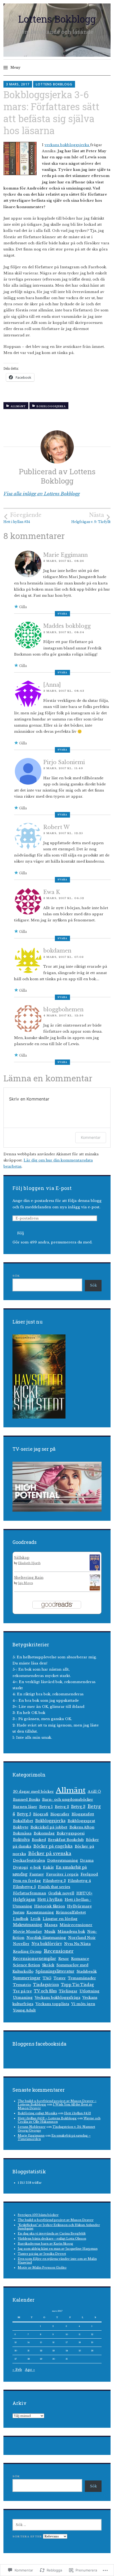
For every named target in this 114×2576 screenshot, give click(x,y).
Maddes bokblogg (67, 626)
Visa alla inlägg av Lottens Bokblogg (42, 494)
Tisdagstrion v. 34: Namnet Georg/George (56, 2128)
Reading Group (27, 1951)
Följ (21, 1233)
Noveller (21, 1944)
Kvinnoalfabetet (71, 1912)
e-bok (35, 1867)
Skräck (48, 1965)
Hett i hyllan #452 (78, 2113)
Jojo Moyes (25, 1583)
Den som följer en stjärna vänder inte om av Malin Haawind (57, 2260)
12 (92, 2334)
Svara (62, 614)
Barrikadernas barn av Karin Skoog (45, 2244)
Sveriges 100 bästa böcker (38, 2215)
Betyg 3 (78, 1807)
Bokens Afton (82, 1827)
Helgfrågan (24, 1900)
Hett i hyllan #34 (22, 518)
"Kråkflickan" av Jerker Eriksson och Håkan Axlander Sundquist (59, 2227)
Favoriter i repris (62, 1874)
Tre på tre (22, 1991)
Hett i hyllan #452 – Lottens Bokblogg (47, 2118)
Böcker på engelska (53, 1846)
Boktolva (21, 1840)
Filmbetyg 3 (54, 1881)
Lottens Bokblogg (57, 19)
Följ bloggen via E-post (42, 1188)
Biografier (60, 1814)
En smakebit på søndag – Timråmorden (54, 2137)
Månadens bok (71, 1932)
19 (92, 2342)
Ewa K (52, 892)
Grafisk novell (61, 1893)
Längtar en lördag (60, 1919)
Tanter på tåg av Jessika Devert (42, 2254)
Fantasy (37, 1874)
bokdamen (57, 951)
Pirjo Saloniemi (64, 762)
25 (80, 2351)
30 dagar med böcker (33, 1792)
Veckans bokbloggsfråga (58, 1998)
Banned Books (27, 1800)
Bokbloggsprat (81, 1821)
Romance (80, 1959)
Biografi (41, 1814)
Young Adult (24, 2010)
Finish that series (54, 1887)
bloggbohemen (63, 1009)
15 (41, 2342)
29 (41, 2359)
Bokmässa (22, 1833)
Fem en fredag (27, 1881)
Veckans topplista (52, 2004)
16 (53, 2342)
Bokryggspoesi (71, 1833)
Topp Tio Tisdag (77, 1985)
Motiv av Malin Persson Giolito (42, 2268)
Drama (87, 1860)
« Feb (17, 2370)
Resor (64, 1959)
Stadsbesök (87, 1971)
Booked (39, 1840)
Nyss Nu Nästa (77, 1944)
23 (54, 2351)
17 (67, 2342)
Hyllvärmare (79, 1906)
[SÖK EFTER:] (57, 2525)
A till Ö (94, 1792)
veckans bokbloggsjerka (67, 145)
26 (92, 2351)
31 (67, 2359)
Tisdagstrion (46, 1985)
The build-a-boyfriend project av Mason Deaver (56, 2220)
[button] (20, 158)
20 (16, 2351)
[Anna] (52, 685)
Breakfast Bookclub (66, 1840)
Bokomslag (44, 1833)
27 (16, 2359)
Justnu (19, 1912)
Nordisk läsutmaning (46, 1938)
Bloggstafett (83, 1814)
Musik (50, 1932)
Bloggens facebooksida (39, 2044)
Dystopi (20, 1867)
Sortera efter (28, 2536)
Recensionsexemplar (35, 1959)
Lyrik (36, 1919)
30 (54, 2359)
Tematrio (22, 1985)
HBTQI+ (84, 1893)
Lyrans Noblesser (32, 2127)
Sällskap (22, 1558)
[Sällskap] (95, 1570)
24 (67, 2351)
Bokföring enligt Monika (38, 2113)
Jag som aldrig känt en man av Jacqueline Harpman (58, 2249)
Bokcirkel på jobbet (49, 1827)
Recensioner (59, 1951)
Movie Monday (28, 1932)
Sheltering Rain (29, 1578)
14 (29, 2342)
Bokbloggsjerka (51, 406)
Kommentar (91, 1137)
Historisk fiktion (50, 1906)
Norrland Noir (82, 1938)
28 (29, 2359)
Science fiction (27, 1965)
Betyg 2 (62, 1807)
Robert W (56, 827)
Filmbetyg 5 (24, 1887)
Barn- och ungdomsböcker (68, 1800)
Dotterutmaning (63, 1860)
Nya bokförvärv (47, 1944)
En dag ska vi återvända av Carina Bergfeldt (52, 2233)
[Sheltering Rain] (95, 1589)
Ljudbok (21, 1919)
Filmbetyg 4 (79, 1881)
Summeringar (27, 1978)
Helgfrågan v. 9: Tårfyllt (91, 518)
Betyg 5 (24, 1814)
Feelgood (89, 1874)
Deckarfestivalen (29, 1860)
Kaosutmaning (40, 1912)
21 (28, 2351)
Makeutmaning (28, 1925)
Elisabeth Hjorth (29, 1563)
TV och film (45, 1991)
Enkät (48, 1867)
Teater (60, 1978)
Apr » (30, 2370)
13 (16, 2342)
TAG (47, 1978)
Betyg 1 (46, 1807)
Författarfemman (30, 1893)
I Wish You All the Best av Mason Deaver (55, 2106)
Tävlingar (68, 1991)
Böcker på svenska (50, 1853)
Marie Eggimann (65, 555)
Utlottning (89, 1991)
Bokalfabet (23, 1821)
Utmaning (23, 1998)
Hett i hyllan (50, 1899)
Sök (16, 1276)
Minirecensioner (76, 1925)
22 (41, 2351)
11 (80, 2334)
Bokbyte (21, 1827)
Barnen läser (25, 1807)
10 (67, 2334)
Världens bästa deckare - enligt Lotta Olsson (52, 2239)
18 (80, 2342)
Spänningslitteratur (55, 1971)
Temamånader (82, 1978)
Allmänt (18, 406)
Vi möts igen (83, 2004)
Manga (51, 1925)
